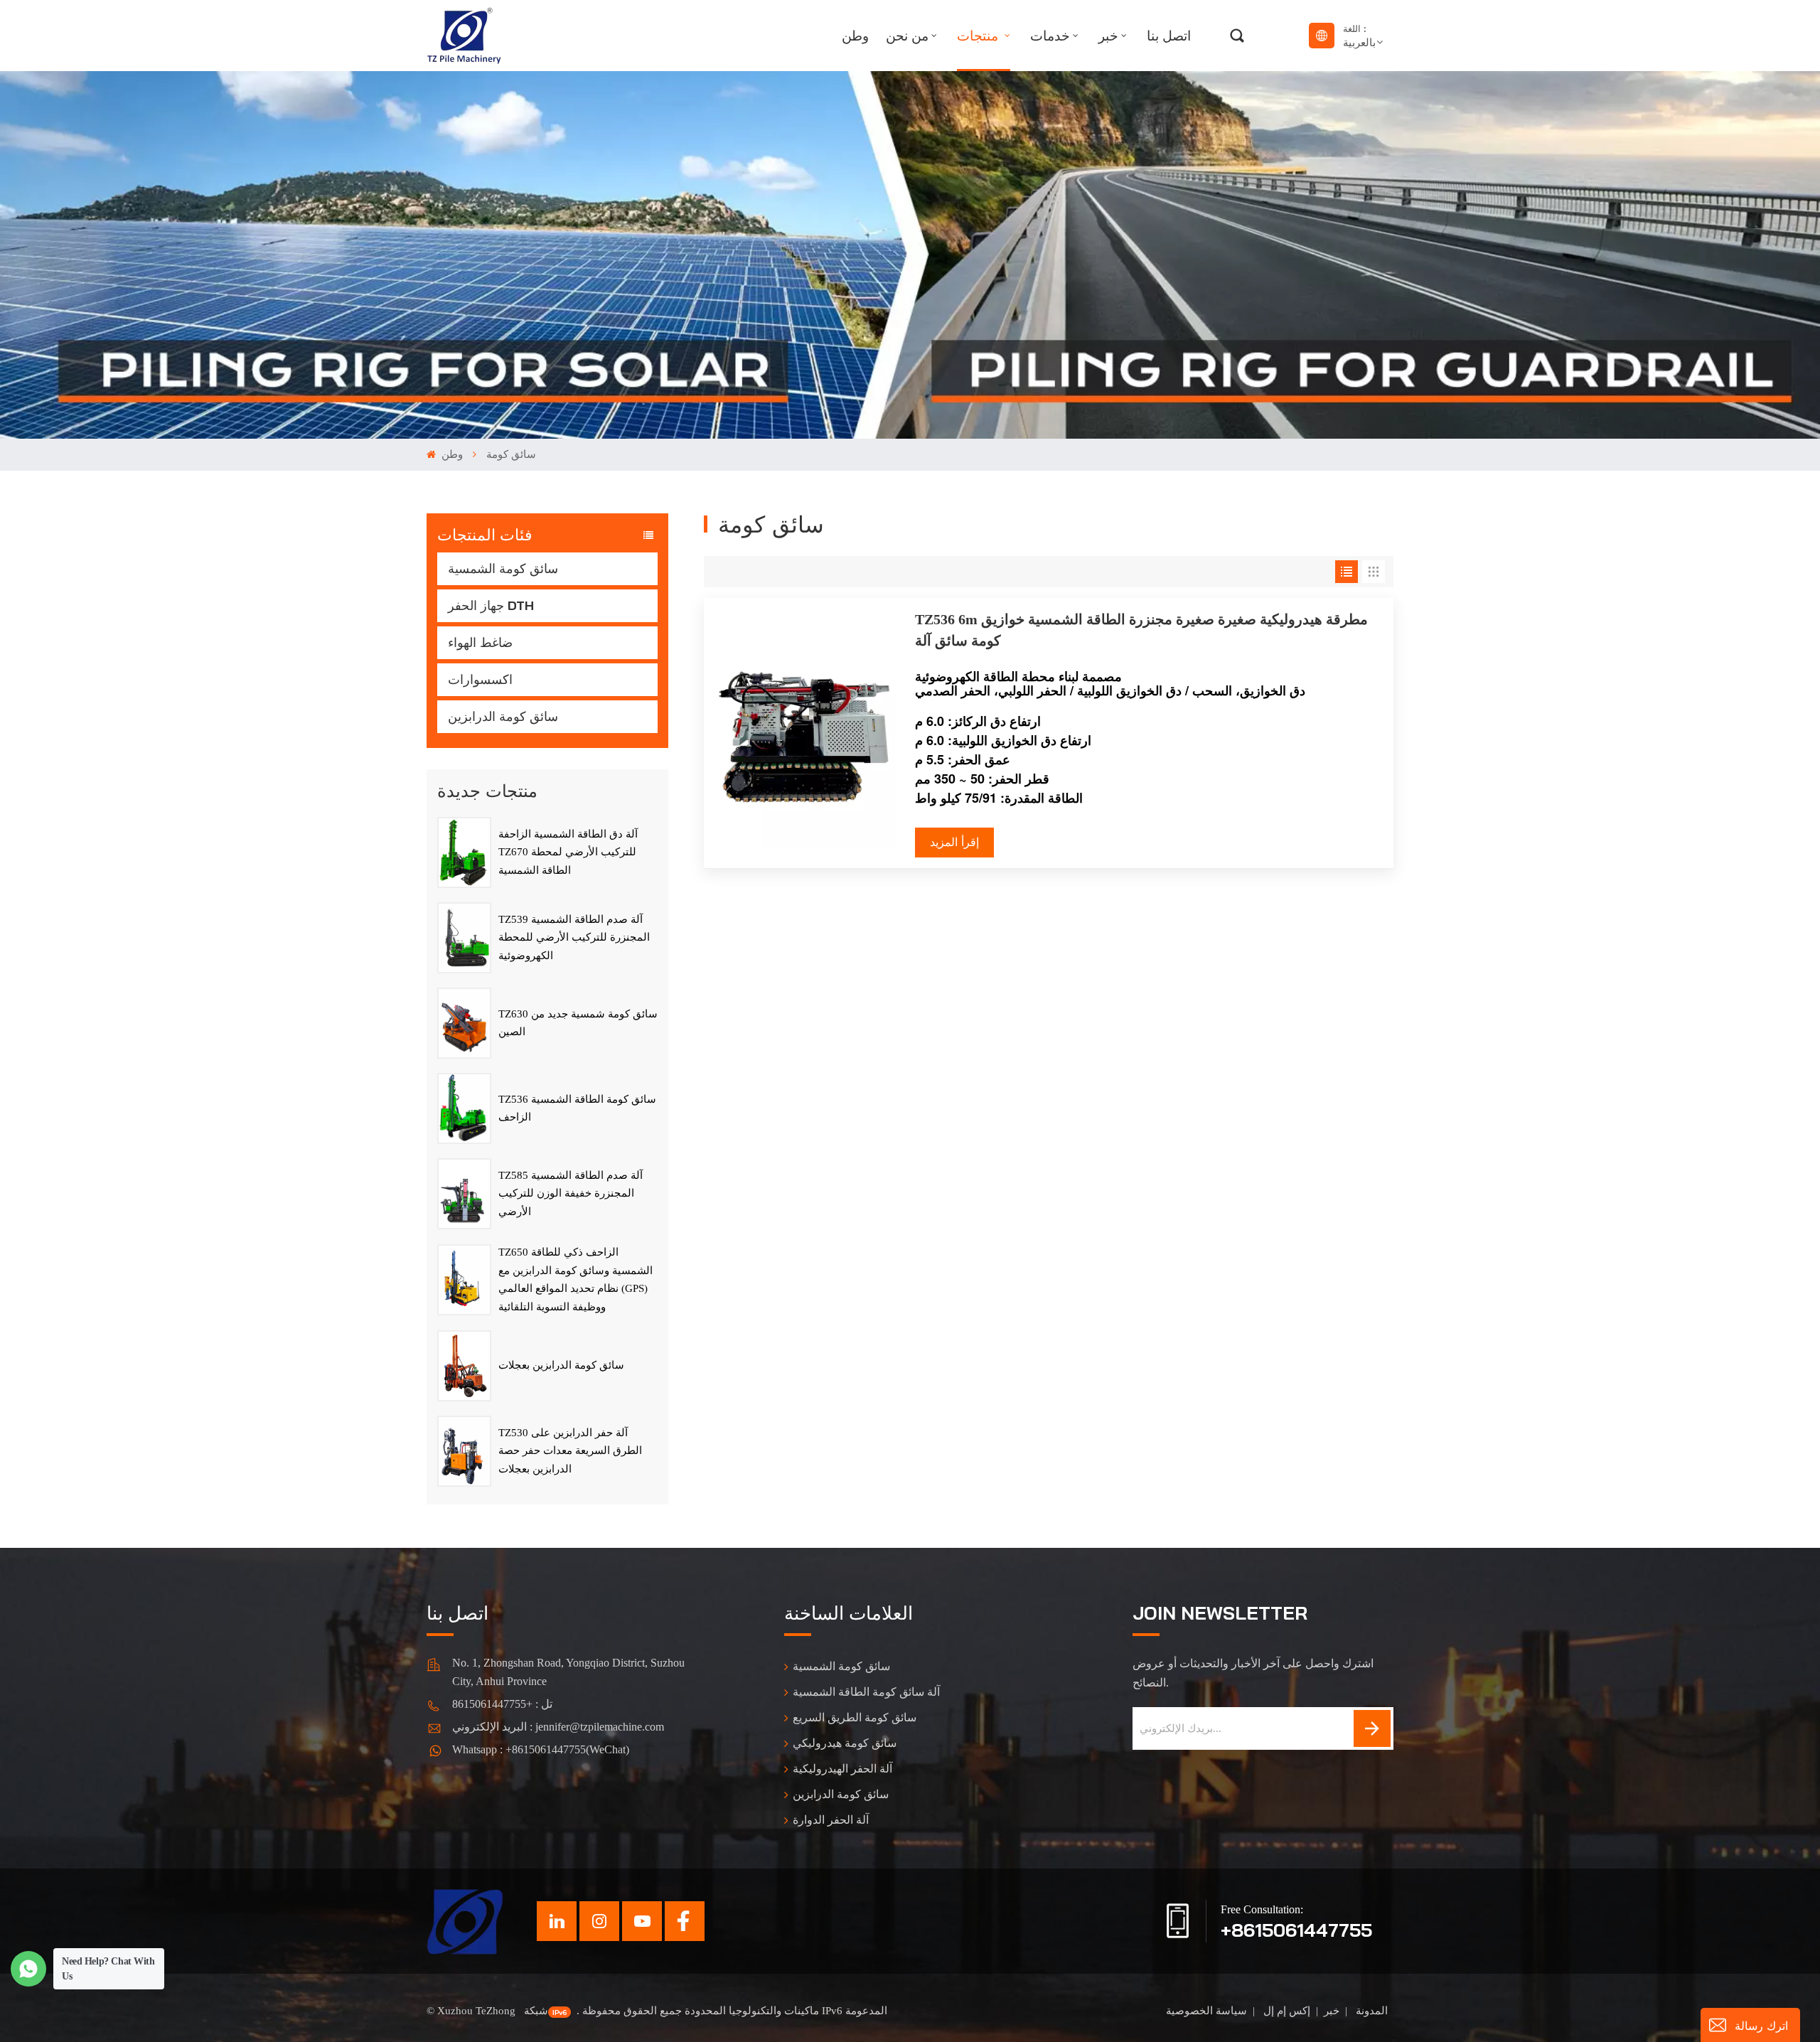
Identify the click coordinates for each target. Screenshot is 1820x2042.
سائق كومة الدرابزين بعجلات (561, 1365)
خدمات (1050, 36)
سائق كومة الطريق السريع (855, 1717)
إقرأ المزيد (954, 842)
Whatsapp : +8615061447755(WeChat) (541, 1749)
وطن (855, 36)
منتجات (979, 36)
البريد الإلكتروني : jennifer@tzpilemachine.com (558, 1727)
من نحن (907, 36)
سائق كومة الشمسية (503, 568)
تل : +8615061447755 (502, 1704)
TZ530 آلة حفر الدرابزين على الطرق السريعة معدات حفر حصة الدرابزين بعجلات (570, 1451)
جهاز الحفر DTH (491, 605)
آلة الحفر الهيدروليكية (842, 1769)
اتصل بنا (1169, 36)
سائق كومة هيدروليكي (845, 1743)
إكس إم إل (1285, 2011)
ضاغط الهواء (480, 642)
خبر (1108, 36)
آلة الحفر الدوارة (831, 1820)
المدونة (1370, 2011)
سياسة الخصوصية (1206, 2011)
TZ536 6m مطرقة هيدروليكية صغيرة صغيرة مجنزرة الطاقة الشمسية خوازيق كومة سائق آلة (1141, 630)
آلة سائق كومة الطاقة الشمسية (866, 1692)
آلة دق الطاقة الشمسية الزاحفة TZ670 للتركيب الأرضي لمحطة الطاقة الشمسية (568, 852)
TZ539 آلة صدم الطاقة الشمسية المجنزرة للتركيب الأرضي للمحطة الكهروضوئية (574, 937)
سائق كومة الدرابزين (503, 716)
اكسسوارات (480, 679)
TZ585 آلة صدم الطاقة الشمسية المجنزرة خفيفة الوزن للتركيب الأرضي (571, 1193)
